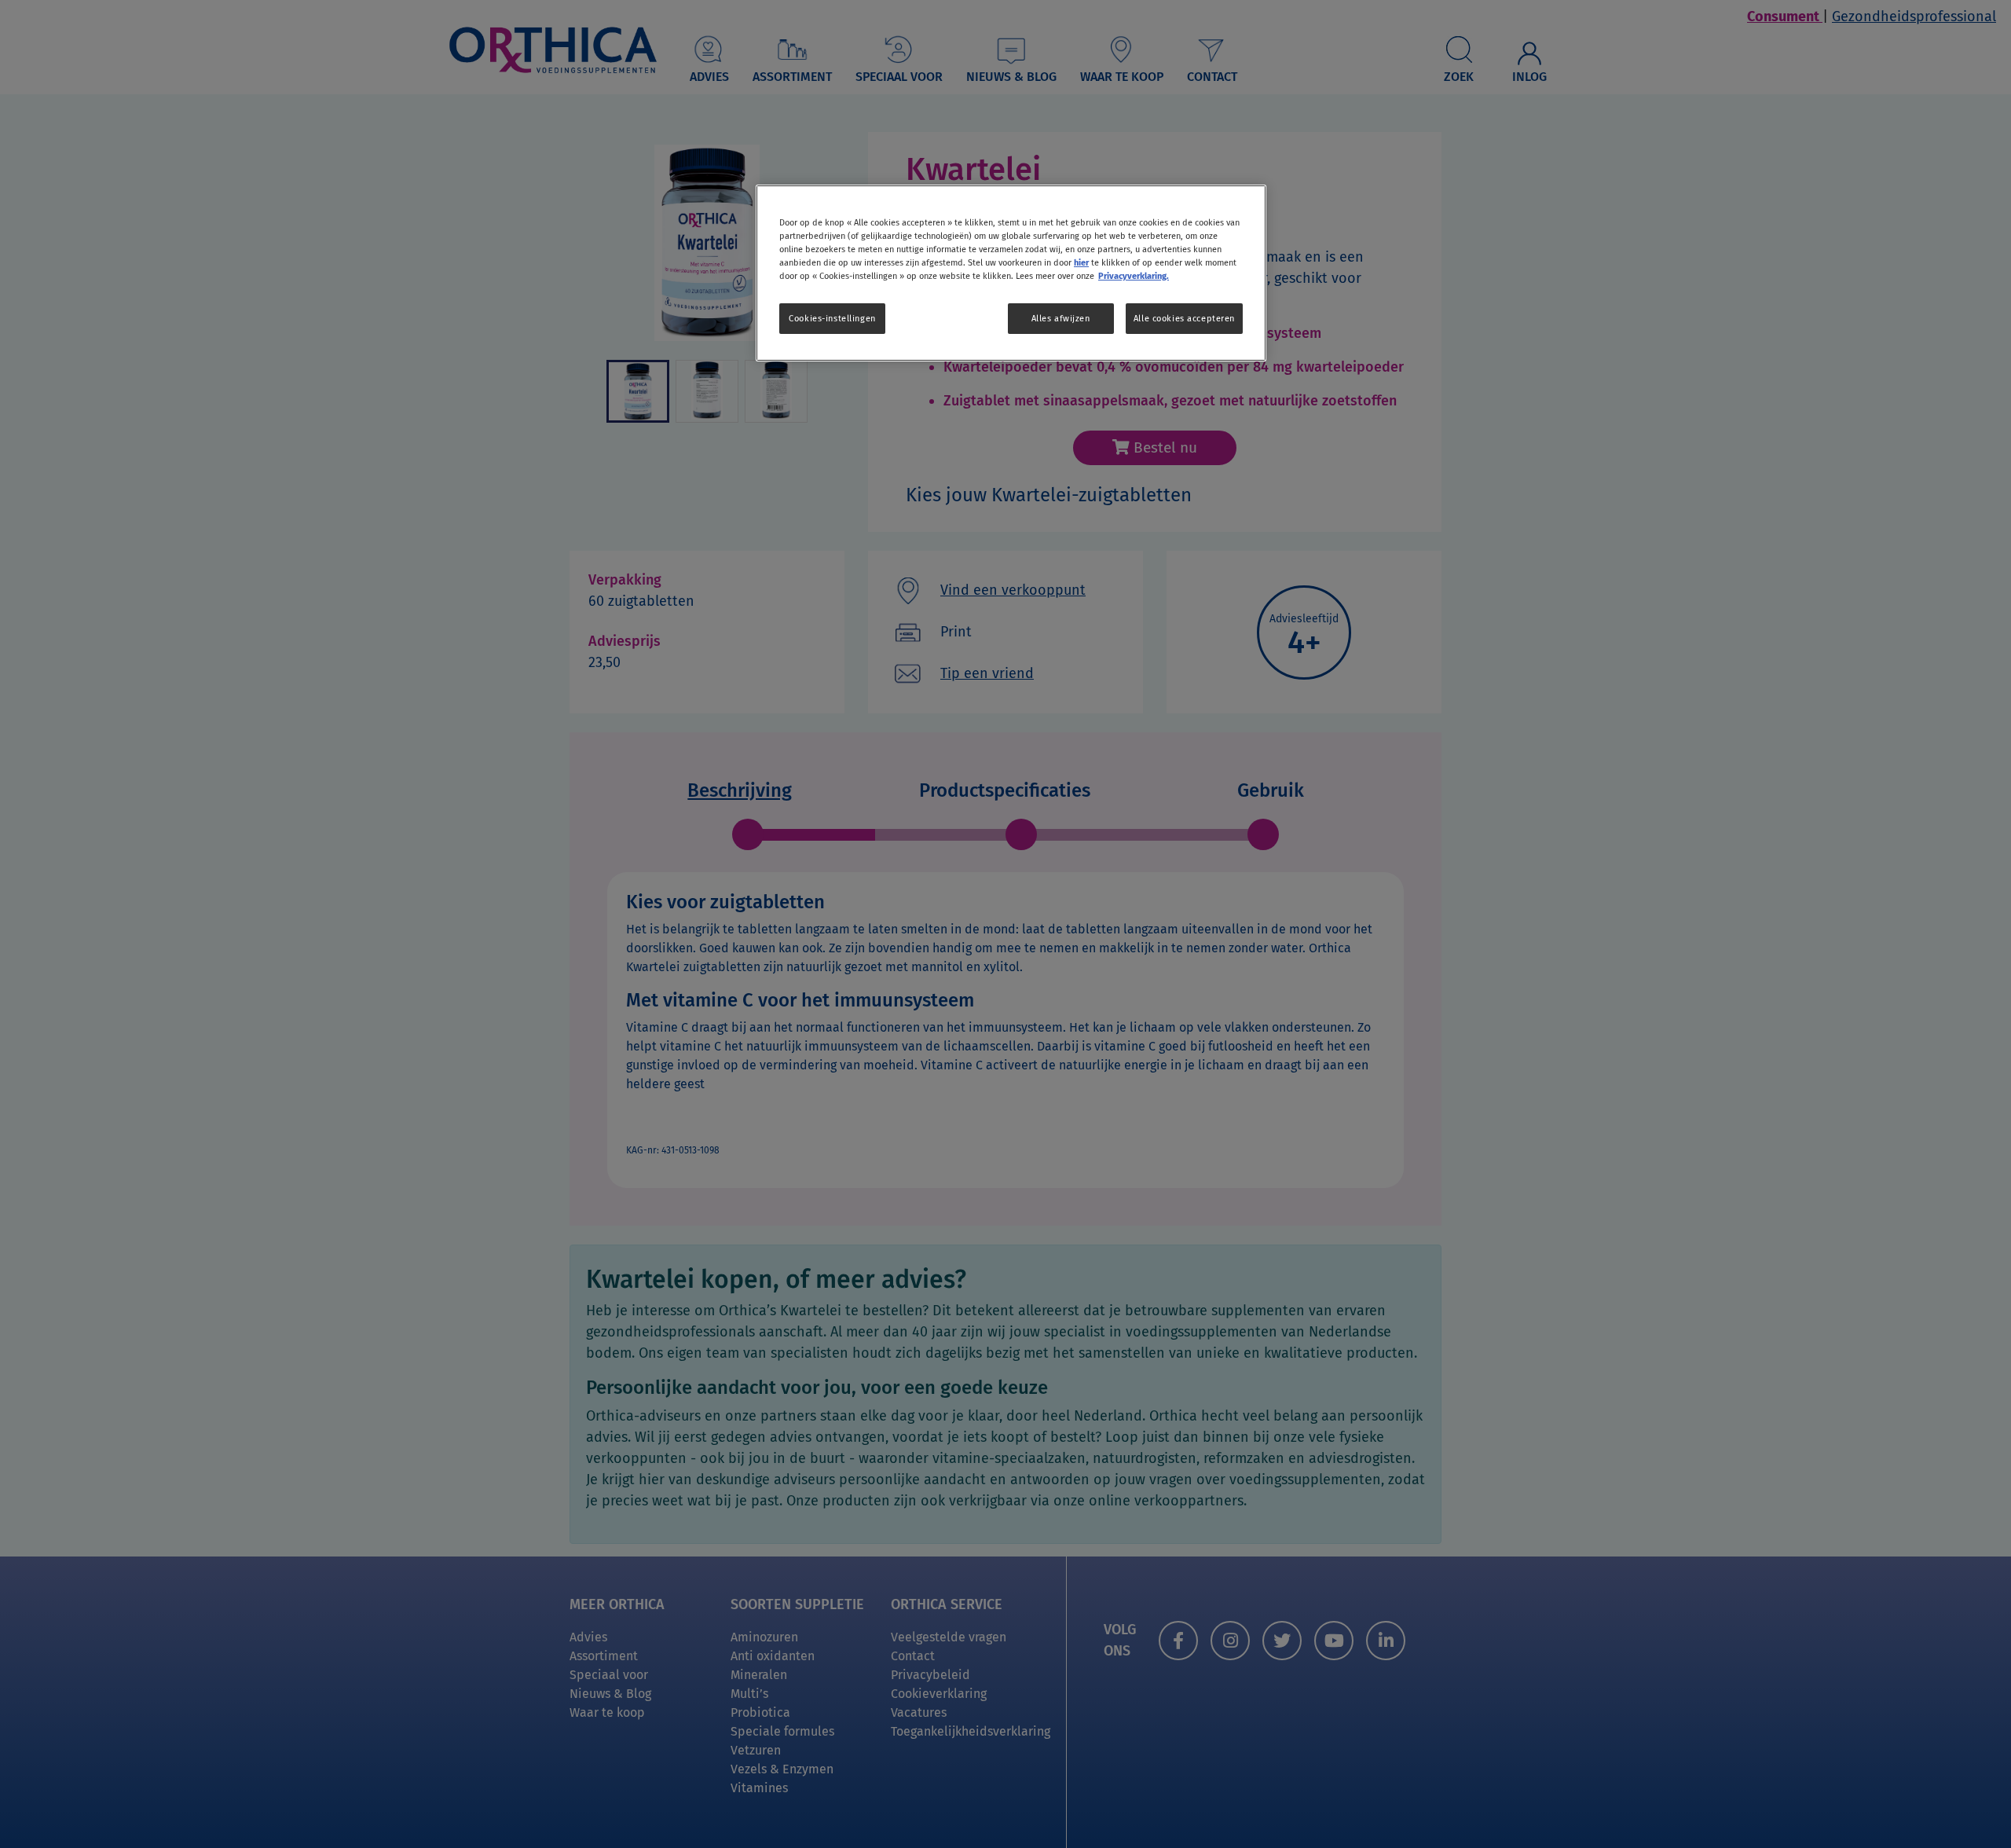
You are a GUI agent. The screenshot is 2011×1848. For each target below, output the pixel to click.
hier (1081, 262)
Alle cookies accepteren (1184, 318)
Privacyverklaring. (1134, 276)
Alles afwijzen (1061, 318)
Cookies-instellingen (832, 318)
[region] (1011, 273)
